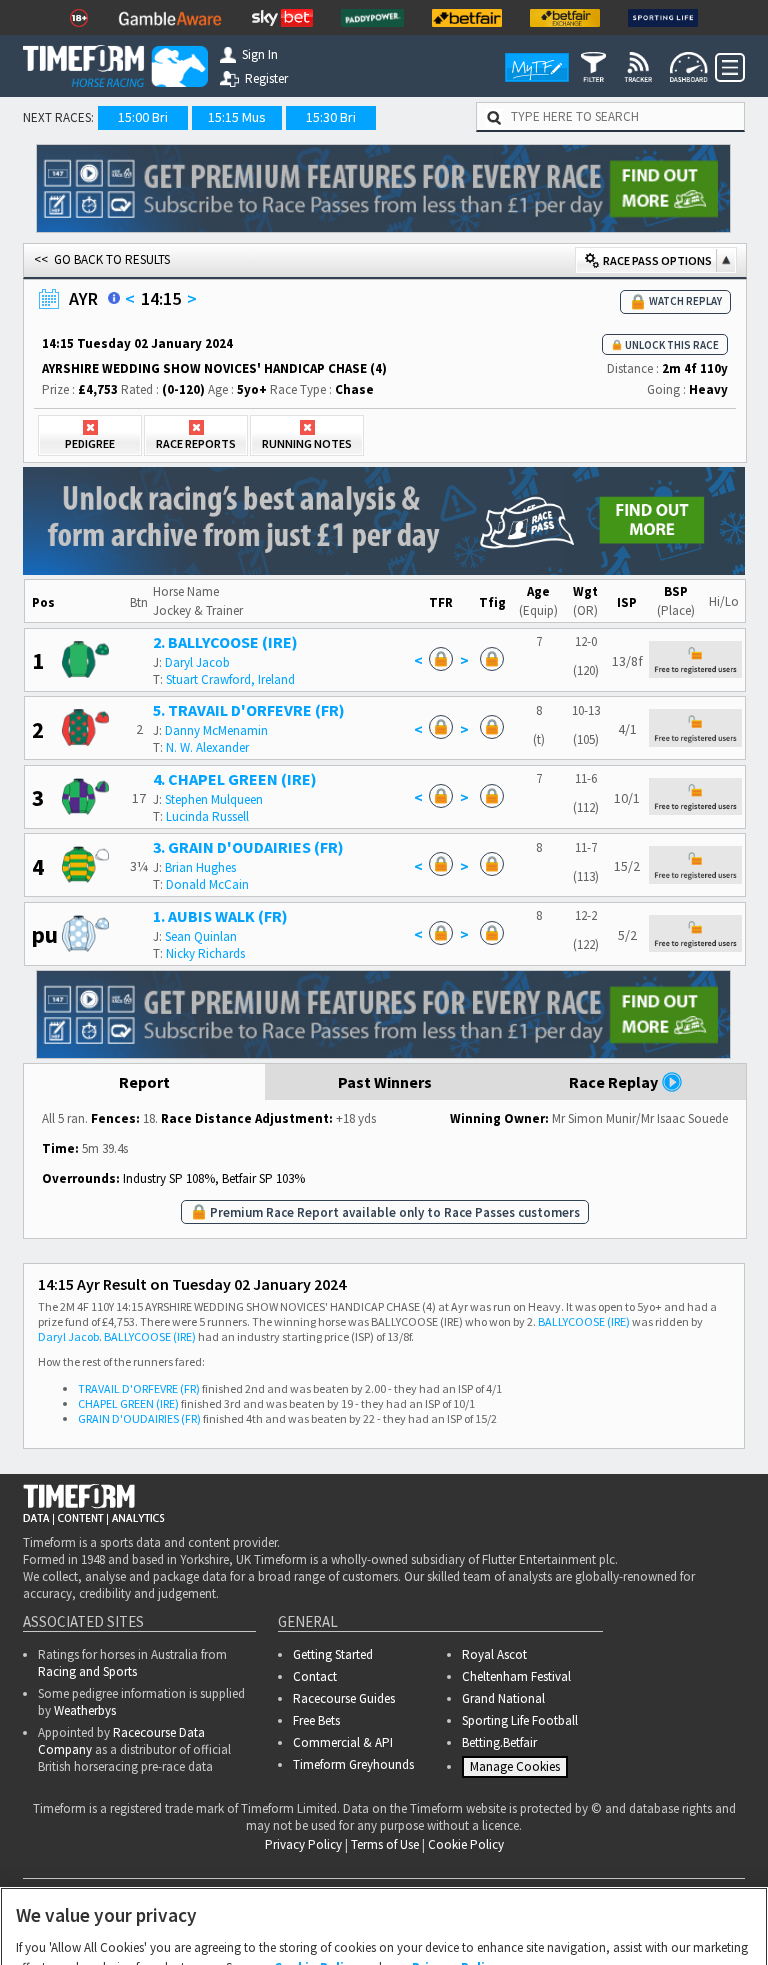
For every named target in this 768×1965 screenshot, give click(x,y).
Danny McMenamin (216, 730)
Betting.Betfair (499, 1742)
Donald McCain (207, 884)
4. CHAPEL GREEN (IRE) (235, 779)
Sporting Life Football (520, 1720)
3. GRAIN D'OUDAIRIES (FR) (248, 847)
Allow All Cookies (530, 1934)
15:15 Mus (237, 117)
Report (144, 1082)
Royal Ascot (494, 1654)
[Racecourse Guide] (114, 298)
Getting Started (333, 1654)
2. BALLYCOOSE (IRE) (225, 642)
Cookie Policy (316, 1874)
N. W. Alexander (207, 747)
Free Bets (316, 1720)
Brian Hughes (200, 867)
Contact (315, 1676)
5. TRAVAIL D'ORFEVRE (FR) (249, 710)
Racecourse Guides (344, 1698)
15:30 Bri (331, 117)
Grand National (503, 1698)
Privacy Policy (455, 1874)
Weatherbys (85, 1710)
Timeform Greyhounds (353, 1764)
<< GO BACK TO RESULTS (102, 259)
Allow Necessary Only (377, 1934)
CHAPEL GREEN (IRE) (128, 1403)
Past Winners (385, 1082)
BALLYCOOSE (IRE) (584, 1321)
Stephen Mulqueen (214, 799)
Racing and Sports (87, 1671)
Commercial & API (343, 1742)
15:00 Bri (143, 117)
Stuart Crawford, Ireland (230, 679)
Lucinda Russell (207, 816)
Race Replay (615, 1082)
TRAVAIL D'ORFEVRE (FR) (139, 1388)
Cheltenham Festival (516, 1676)
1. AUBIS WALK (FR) (220, 916)
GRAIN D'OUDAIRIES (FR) (139, 1418)
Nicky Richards (205, 953)
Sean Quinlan (201, 936)
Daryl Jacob (197, 662)
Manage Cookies (517, 1770)
